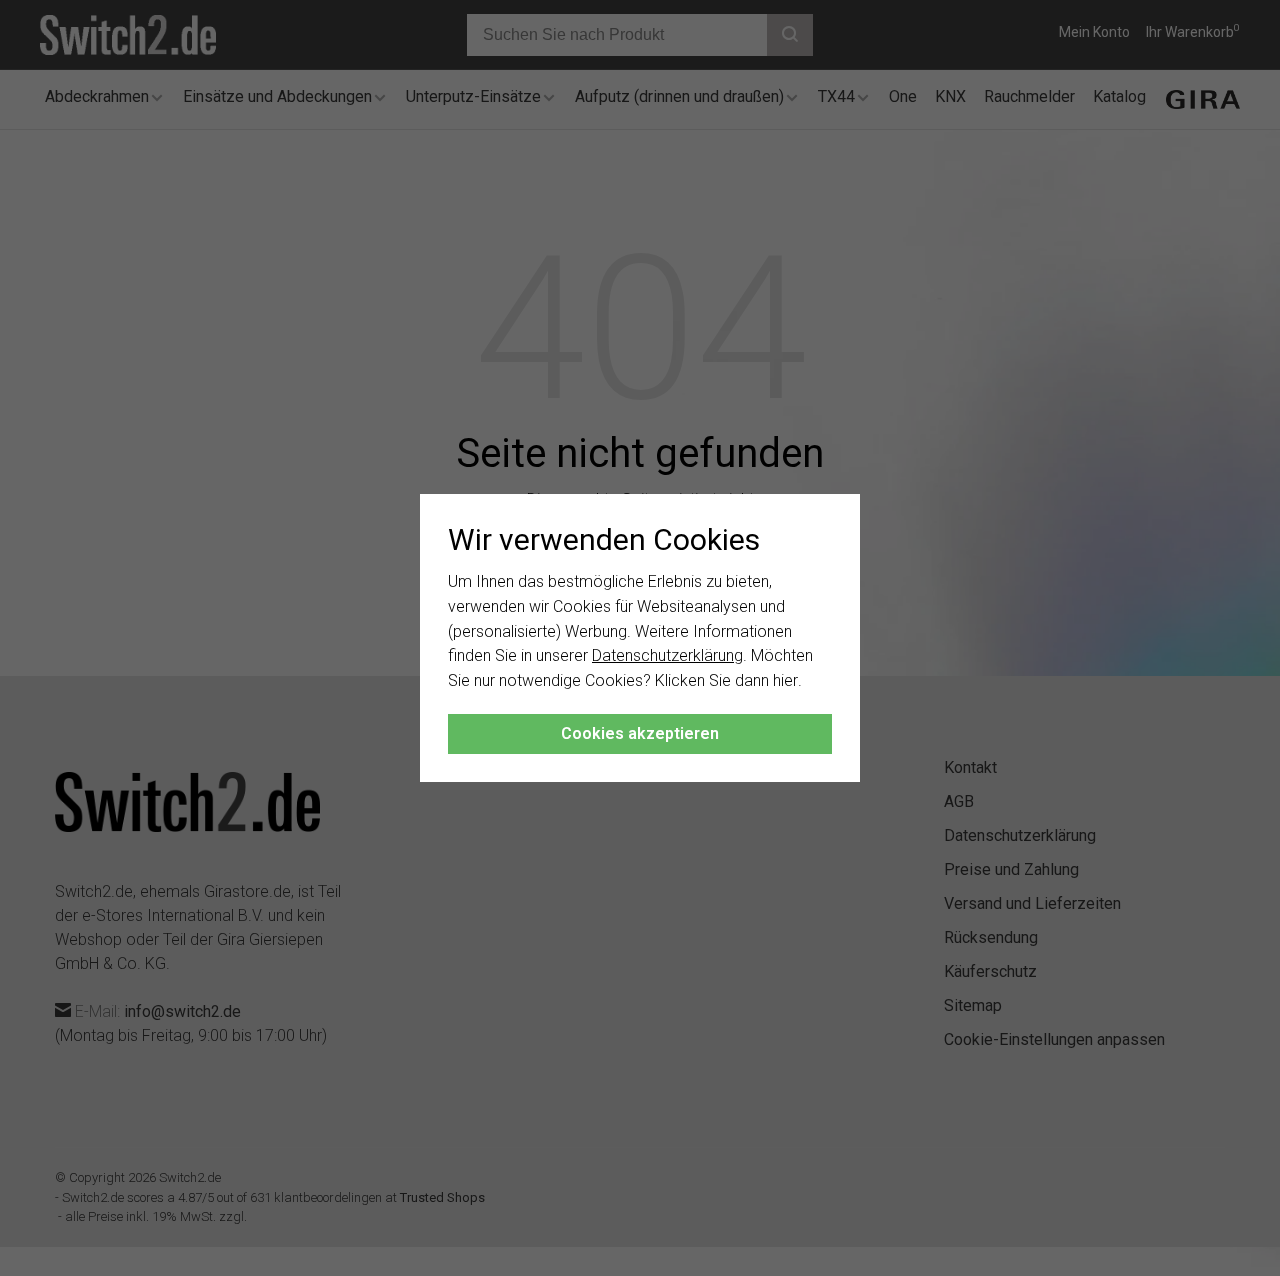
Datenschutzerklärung (667, 655)
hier (785, 680)
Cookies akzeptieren (640, 733)
